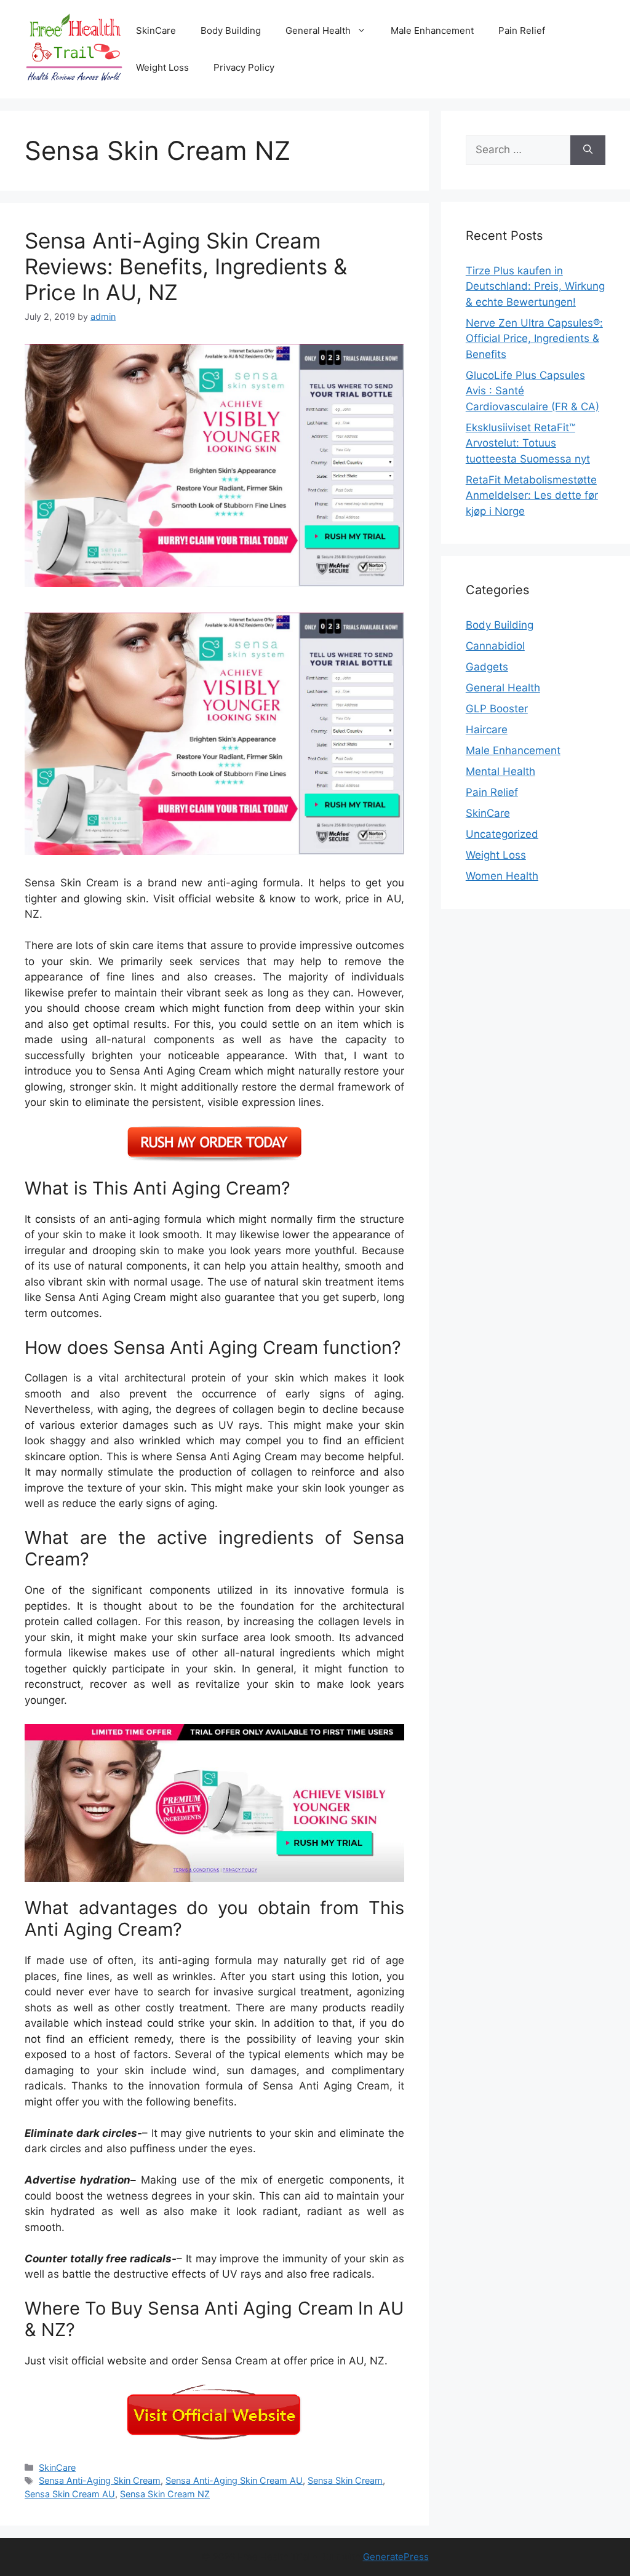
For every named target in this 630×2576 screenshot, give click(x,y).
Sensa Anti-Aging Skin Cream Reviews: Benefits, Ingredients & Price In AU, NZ (186, 266)
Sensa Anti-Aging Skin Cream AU (234, 2480)
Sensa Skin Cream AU (70, 2494)
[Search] (588, 150)
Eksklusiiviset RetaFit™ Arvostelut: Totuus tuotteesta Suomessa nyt (528, 443)
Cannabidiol (495, 646)
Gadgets (487, 667)
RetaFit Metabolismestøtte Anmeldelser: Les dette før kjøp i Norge (532, 495)
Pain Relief (522, 30)
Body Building (231, 30)
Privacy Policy (244, 67)
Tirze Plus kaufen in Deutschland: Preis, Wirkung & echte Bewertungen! (535, 286)
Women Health (502, 876)
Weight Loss (162, 67)
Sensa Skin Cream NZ (165, 2494)
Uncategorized (502, 834)
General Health (318, 30)
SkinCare (156, 30)
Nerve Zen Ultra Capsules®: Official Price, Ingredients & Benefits (534, 339)
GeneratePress (396, 2557)
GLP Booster (497, 709)
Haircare (487, 729)
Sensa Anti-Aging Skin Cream (100, 2480)
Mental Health (500, 771)
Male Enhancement (432, 30)
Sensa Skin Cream (345, 2480)
